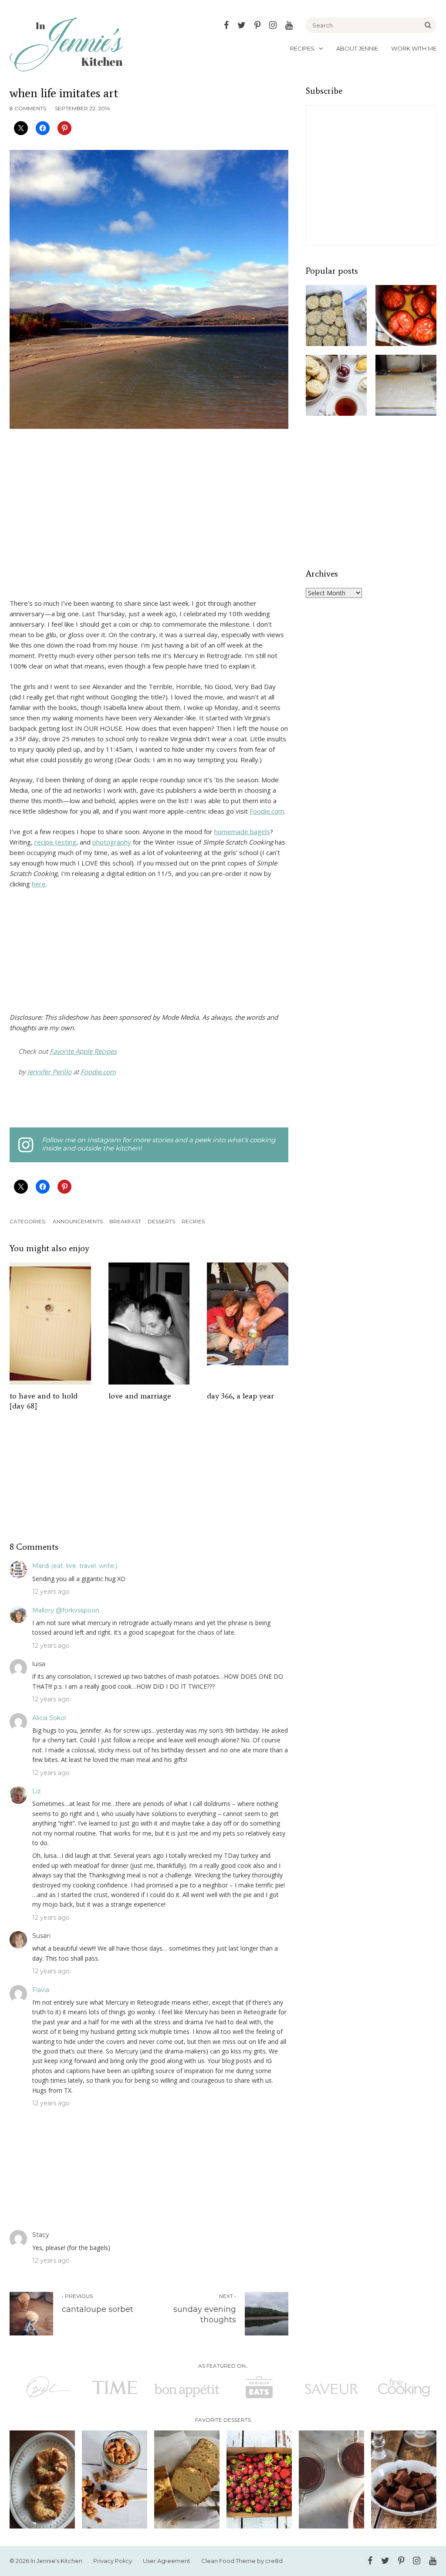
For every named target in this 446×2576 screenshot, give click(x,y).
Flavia (41, 1990)
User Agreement (167, 2561)
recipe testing (55, 842)
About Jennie (357, 48)
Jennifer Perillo (49, 1072)
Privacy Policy (113, 2561)
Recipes (302, 48)
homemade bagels (242, 832)
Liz (37, 1791)
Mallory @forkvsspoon (66, 1610)
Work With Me (414, 48)
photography (112, 842)
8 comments (28, 108)
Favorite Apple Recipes (83, 1051)
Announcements (78, 1221)
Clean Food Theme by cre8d (242, 2561)
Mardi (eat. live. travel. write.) (75, 1566)
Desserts (161, 1221)
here (39, 884)
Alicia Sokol (49, 1718)
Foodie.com (267, 811)
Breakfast (125, 1221)
